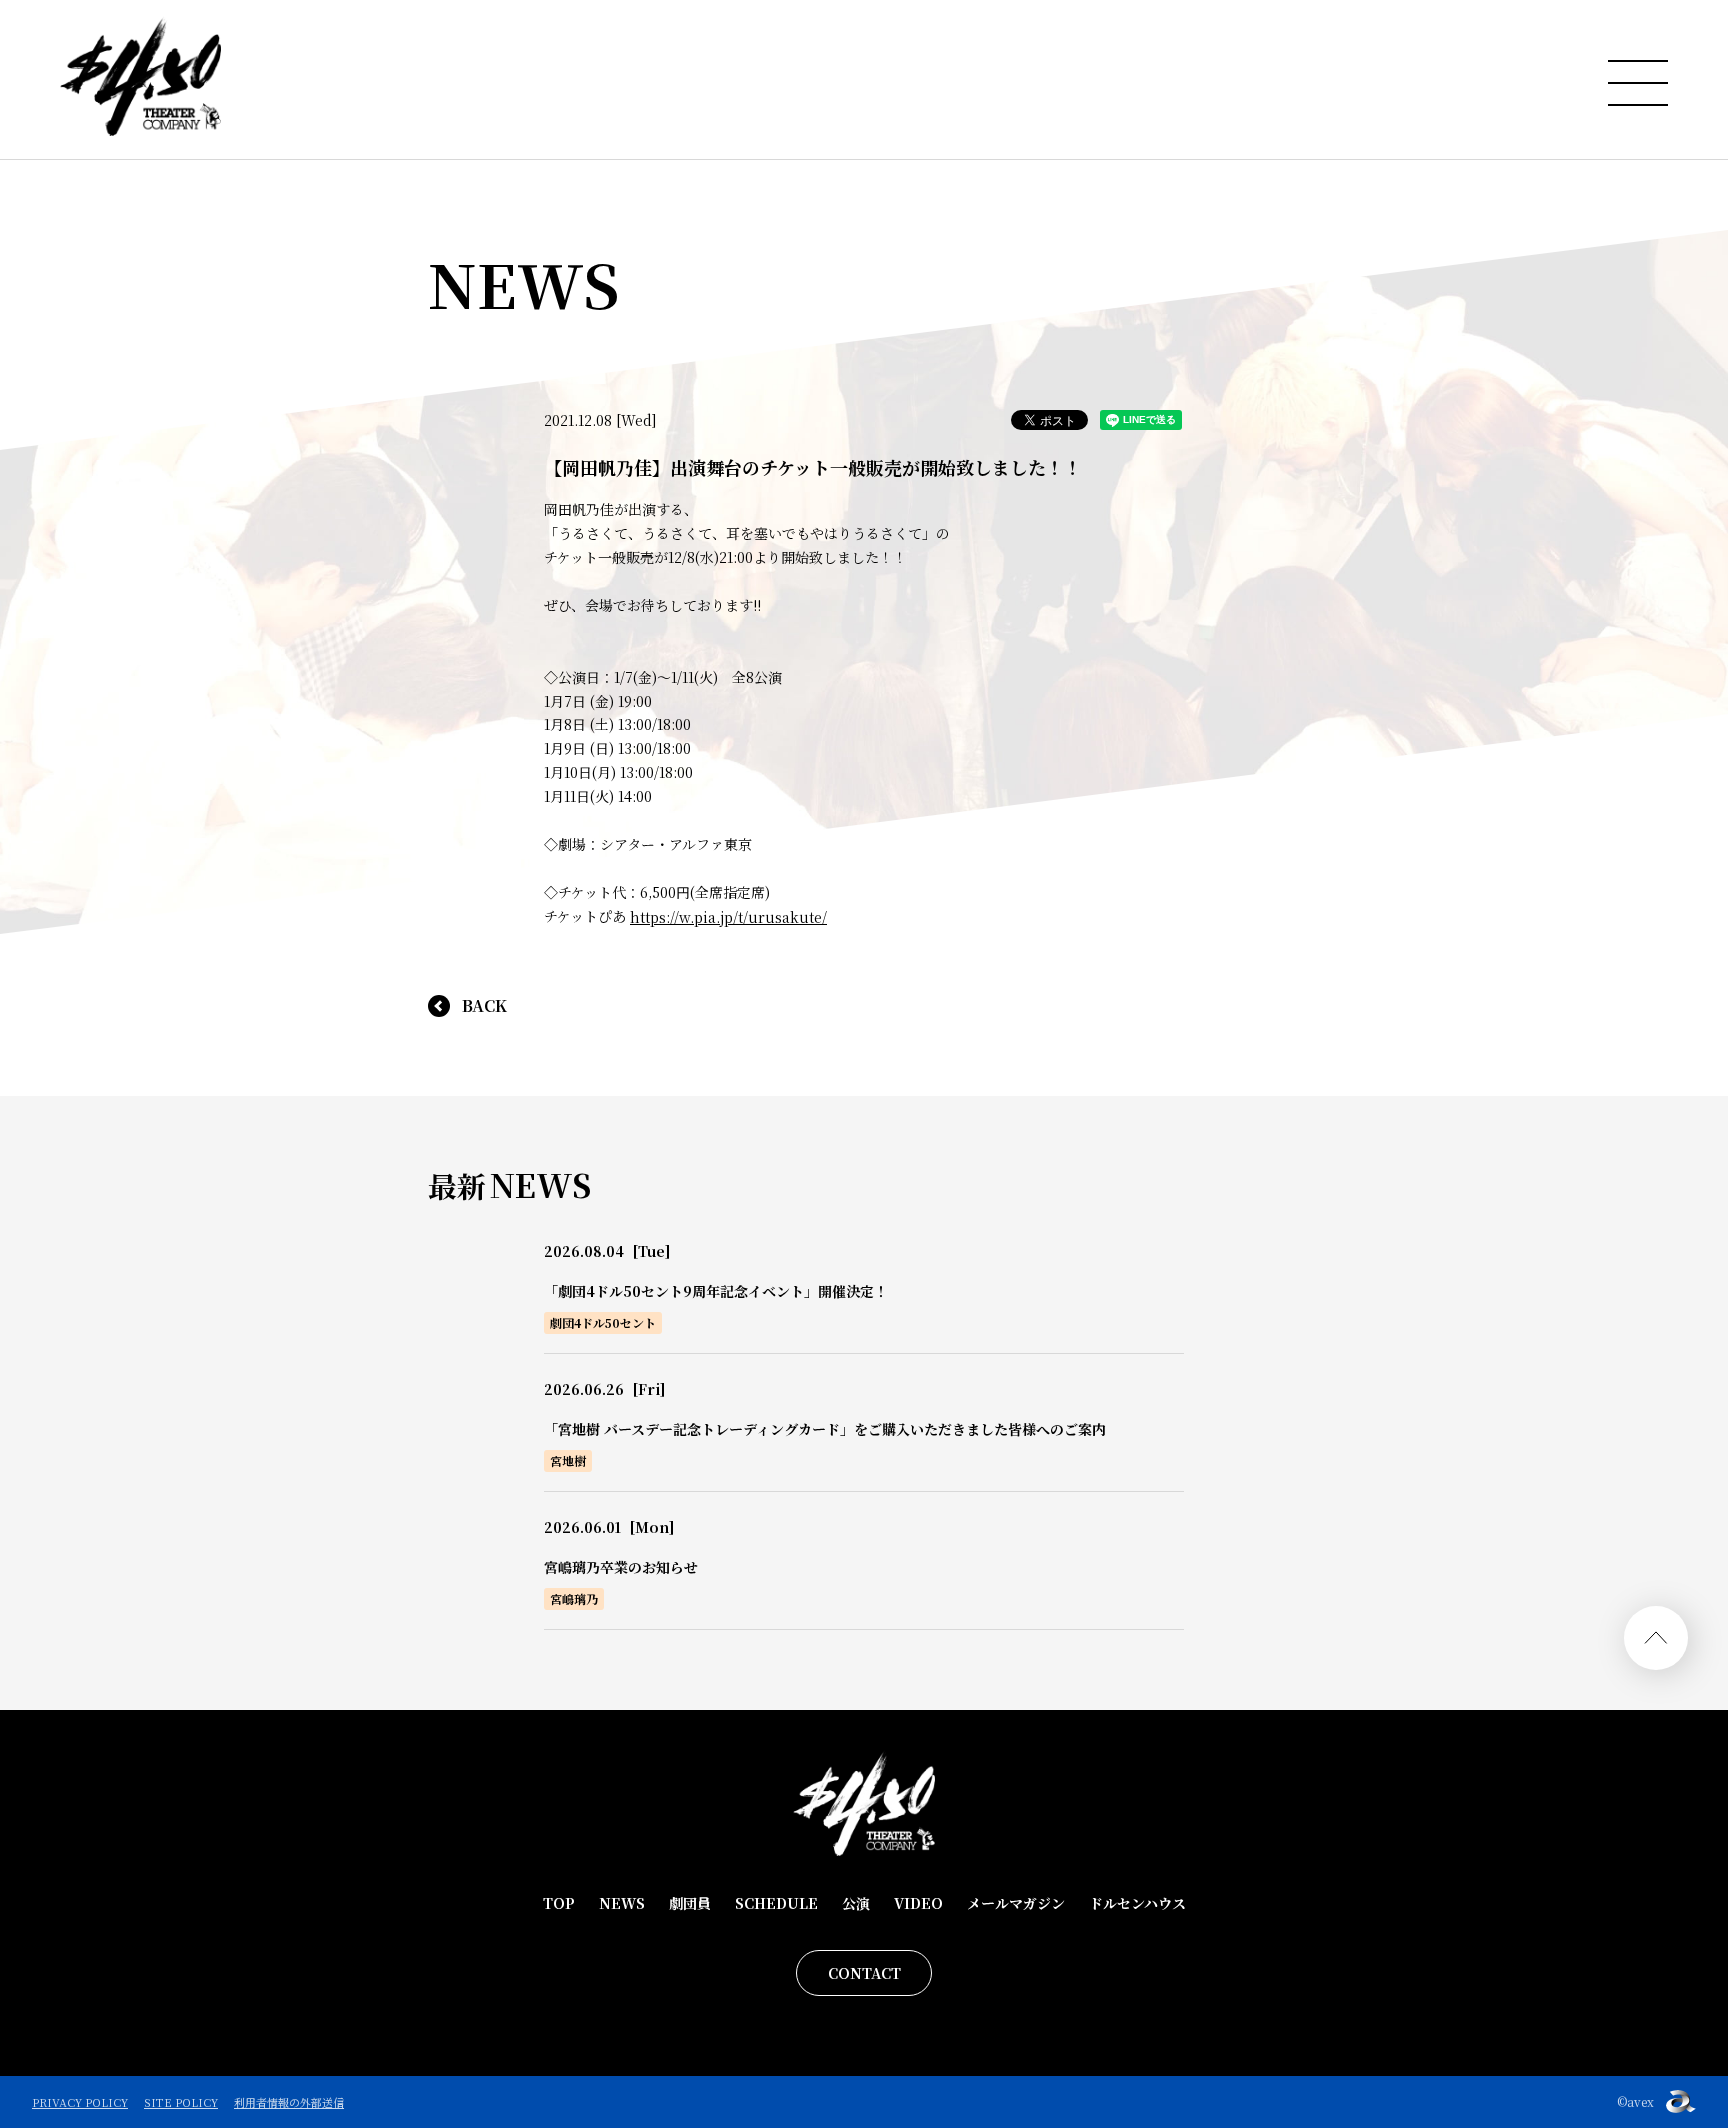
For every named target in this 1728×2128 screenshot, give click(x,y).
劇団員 (690, 1903)
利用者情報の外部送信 (289, 2102)
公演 (856, 1903)
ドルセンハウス (1137, 1903)
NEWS (622, 1903)
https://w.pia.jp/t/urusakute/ (728, 917)
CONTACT (864, 1973)
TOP (559, 1903)
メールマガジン (1016, 1903)
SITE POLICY (181, 2102)
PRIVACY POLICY (80, 2102)
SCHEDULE (776, 1903)
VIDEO (918, 1903)
